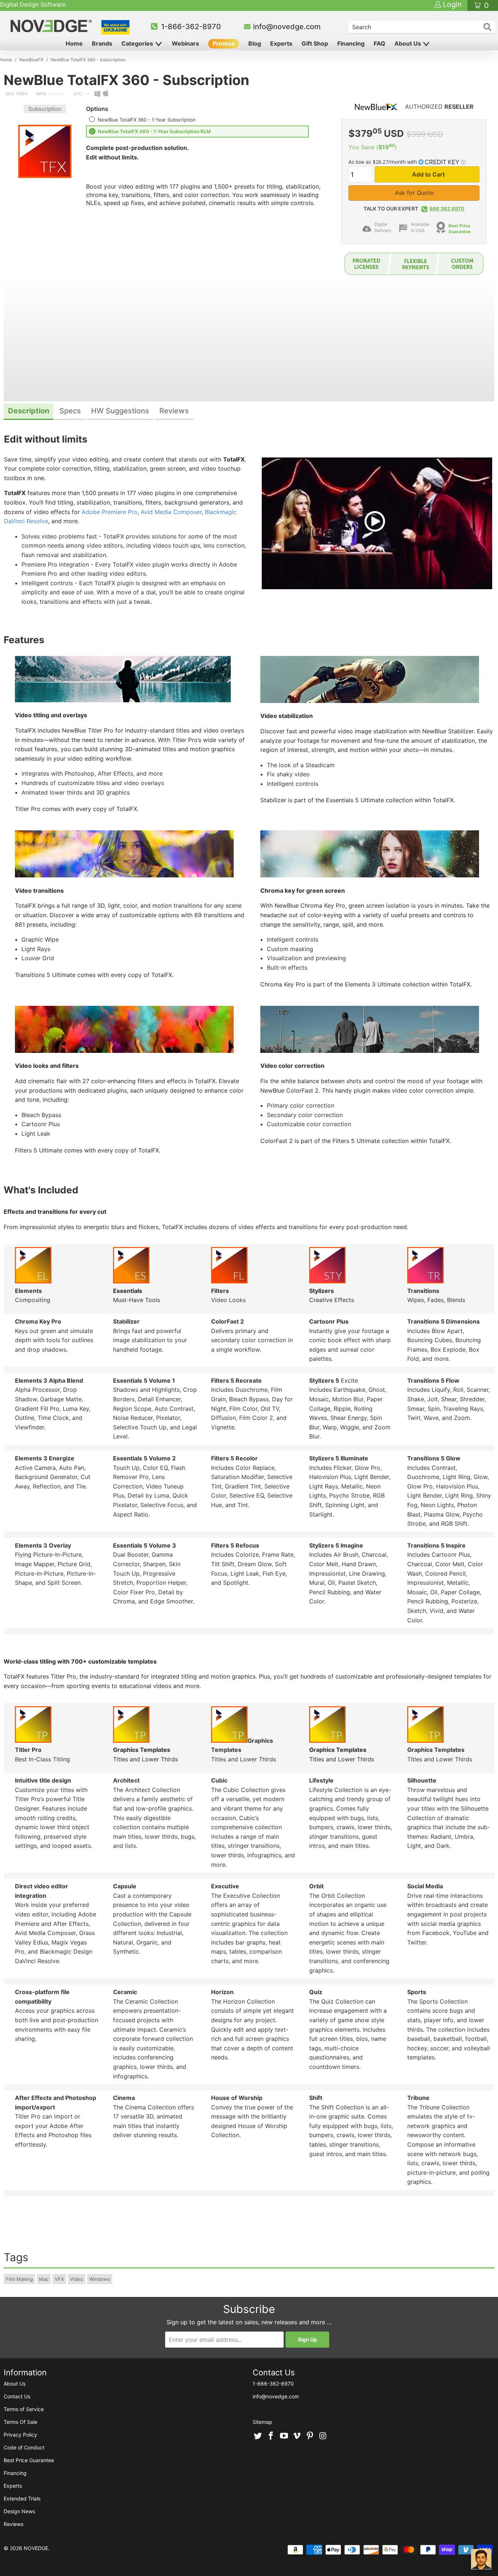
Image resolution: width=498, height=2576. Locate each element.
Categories (138, 43)
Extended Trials (22, 2498)
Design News (19, 2511)
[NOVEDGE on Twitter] (258, 2436)
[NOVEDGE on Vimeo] (297, 2436)
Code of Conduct (24, 2447)
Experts (281, 43)
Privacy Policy (20, 2435)
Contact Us (17, 2396)
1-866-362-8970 (191, 27)
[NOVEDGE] (52, 26)
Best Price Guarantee (460, 229)
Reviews (13, 2524)
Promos (224, 43)
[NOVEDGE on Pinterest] (310, 2436)
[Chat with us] (481, 2559)
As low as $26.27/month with (384, 162)
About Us (408, 43)
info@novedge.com (287, 27)
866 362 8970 (447, 208)
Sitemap (262, 2422)
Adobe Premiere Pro (110, 512)
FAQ (380, 43)
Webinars (185, 43)
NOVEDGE (36, 2548)
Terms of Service (24, 2409)
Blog (255, 43)
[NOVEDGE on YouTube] (284, 2436)
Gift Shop (315, 43)
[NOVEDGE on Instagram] (323, 2436)
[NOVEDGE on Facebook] (271, 2436)
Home (74, 43)
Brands (102, 43)
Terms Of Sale (20, 2422)
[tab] (29, 412)
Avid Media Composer (171, 512)
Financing (351, 43)
